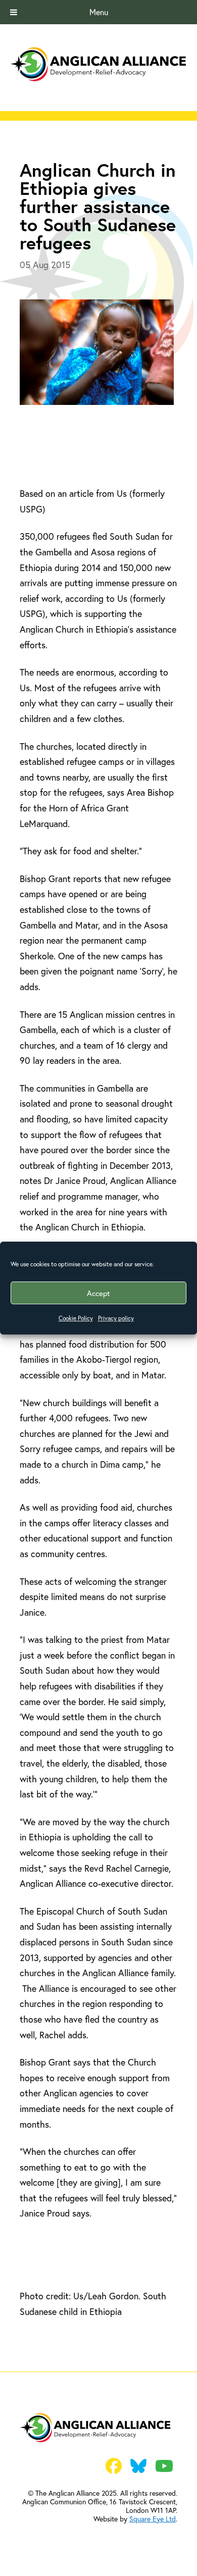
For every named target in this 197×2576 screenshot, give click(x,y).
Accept (98, 1293)
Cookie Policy (76, 1318)
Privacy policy (116, 1318)
